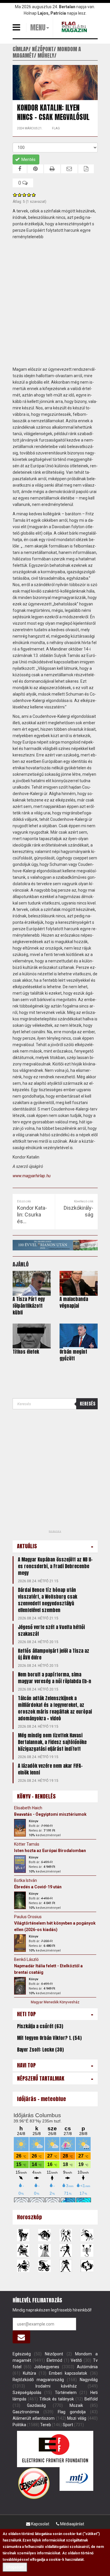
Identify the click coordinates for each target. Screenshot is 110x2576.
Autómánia (87, 2367)
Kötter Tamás (27, 1844)
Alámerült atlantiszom (34, 2418)
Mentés (28, 159)
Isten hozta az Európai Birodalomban (50, 1851)
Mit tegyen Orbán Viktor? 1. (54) (49, 2038)
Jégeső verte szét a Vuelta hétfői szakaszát (51, 1630)
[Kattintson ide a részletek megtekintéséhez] (20, 1828)
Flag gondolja (72, 2412)
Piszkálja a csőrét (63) (40, 2026)
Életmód (54, 2360)
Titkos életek (26, 1352)
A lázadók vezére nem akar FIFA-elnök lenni (50, 1769)
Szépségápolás (27, 2393)
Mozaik (76, 2405)
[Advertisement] (55, 303)
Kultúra (29, 2373)
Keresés (88, 1404)
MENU (38, 28)
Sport (68, 2425)
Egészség (22, 2354)
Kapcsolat (40, 2524)
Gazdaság (36, 2405)
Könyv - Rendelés (36, 1796)
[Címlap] (75, 27)
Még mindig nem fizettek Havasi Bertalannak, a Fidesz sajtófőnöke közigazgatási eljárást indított (52, 1742)
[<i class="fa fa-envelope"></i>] (22, 2337)
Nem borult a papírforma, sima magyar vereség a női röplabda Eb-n (55, 1678)
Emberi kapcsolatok (68, 2373)
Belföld (91, 2399)
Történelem (66, 2393)
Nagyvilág (89, 2380)
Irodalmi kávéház (56, 2386)
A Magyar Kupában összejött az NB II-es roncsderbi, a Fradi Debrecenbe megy (55, 1566)
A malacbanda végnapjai (74, 1302)
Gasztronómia (26, 2412)
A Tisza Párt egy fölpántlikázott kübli (29, 1306)
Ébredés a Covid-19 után (38, 1887)
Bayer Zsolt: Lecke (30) (40, 2050)
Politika (19, 2425)
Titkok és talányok (57, 2399)
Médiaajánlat (72, 2524)
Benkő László (26, 1959)
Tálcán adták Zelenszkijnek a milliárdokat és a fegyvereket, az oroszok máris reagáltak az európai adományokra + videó (55, 1708)
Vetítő (76, 2360)
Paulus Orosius (28, 1917)
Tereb (46, 2425)
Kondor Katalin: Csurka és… (32, 1215)
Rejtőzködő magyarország (38, 2380)
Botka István (26, 1880)
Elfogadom (15, 2567)
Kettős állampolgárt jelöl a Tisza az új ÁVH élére (54, 1654)
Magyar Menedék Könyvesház (55, 2002)
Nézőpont (54, 2354)
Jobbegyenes (47, 2367)
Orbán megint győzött (73, 1355)
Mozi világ (77, 2418)
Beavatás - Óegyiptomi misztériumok (50, 1814)
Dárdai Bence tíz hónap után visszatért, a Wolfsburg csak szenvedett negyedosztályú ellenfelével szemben (48, 1600)
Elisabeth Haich (28, 1808)
